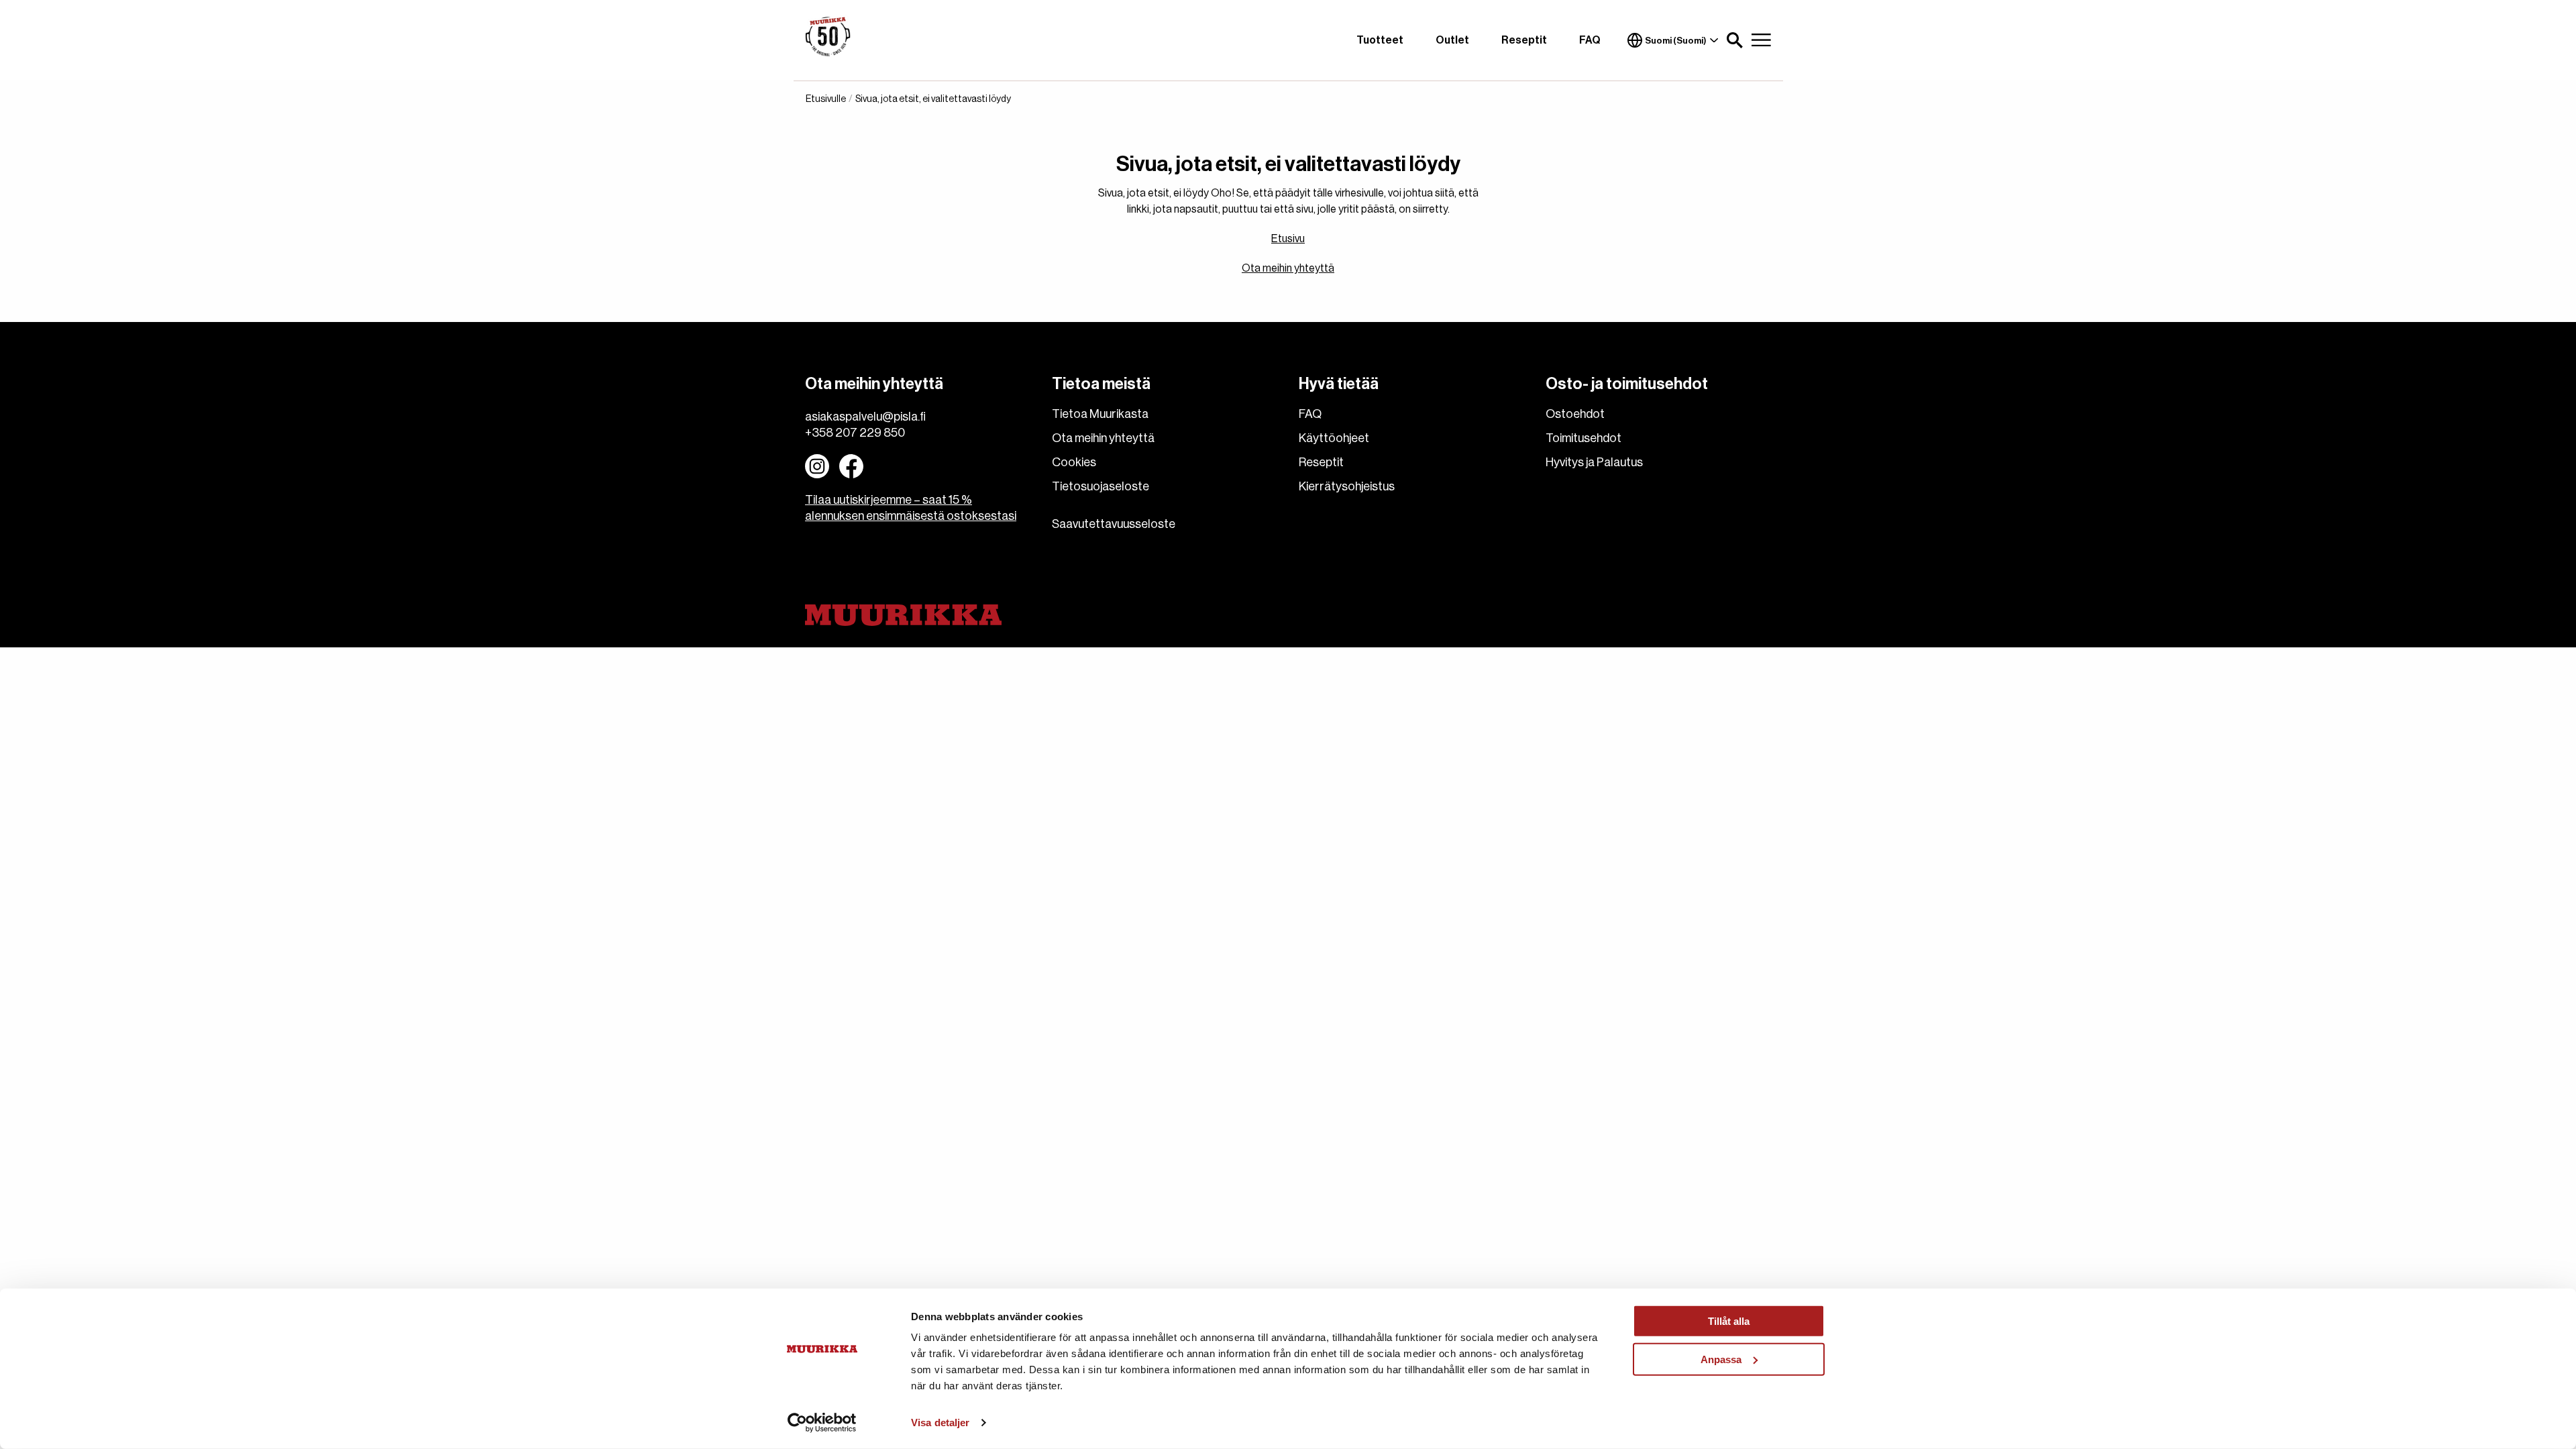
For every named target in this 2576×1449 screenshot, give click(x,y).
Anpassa (1721, 1359)
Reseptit (1524, 40)
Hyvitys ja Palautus (1594, 462)
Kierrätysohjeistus (1347, 486)
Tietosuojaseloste (1101, 486)
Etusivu (1288, 239)
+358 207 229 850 (855, 433)
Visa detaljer (940, 1423)
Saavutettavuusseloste (1114, 524)
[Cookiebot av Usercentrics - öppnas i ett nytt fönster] (822, 1423)
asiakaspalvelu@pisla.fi (865, 417)
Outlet (1452, 40)
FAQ (1590, 40)
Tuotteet (1380, 40)
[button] (1735, 40)
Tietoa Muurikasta (1100, 414)
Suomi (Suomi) (1676, 41)
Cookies (1074, 462)
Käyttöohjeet (1334, 438)
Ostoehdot (1575, 414)
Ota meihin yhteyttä (1288, 268)
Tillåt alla (1729, 1321)
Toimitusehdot (1584, 438)
